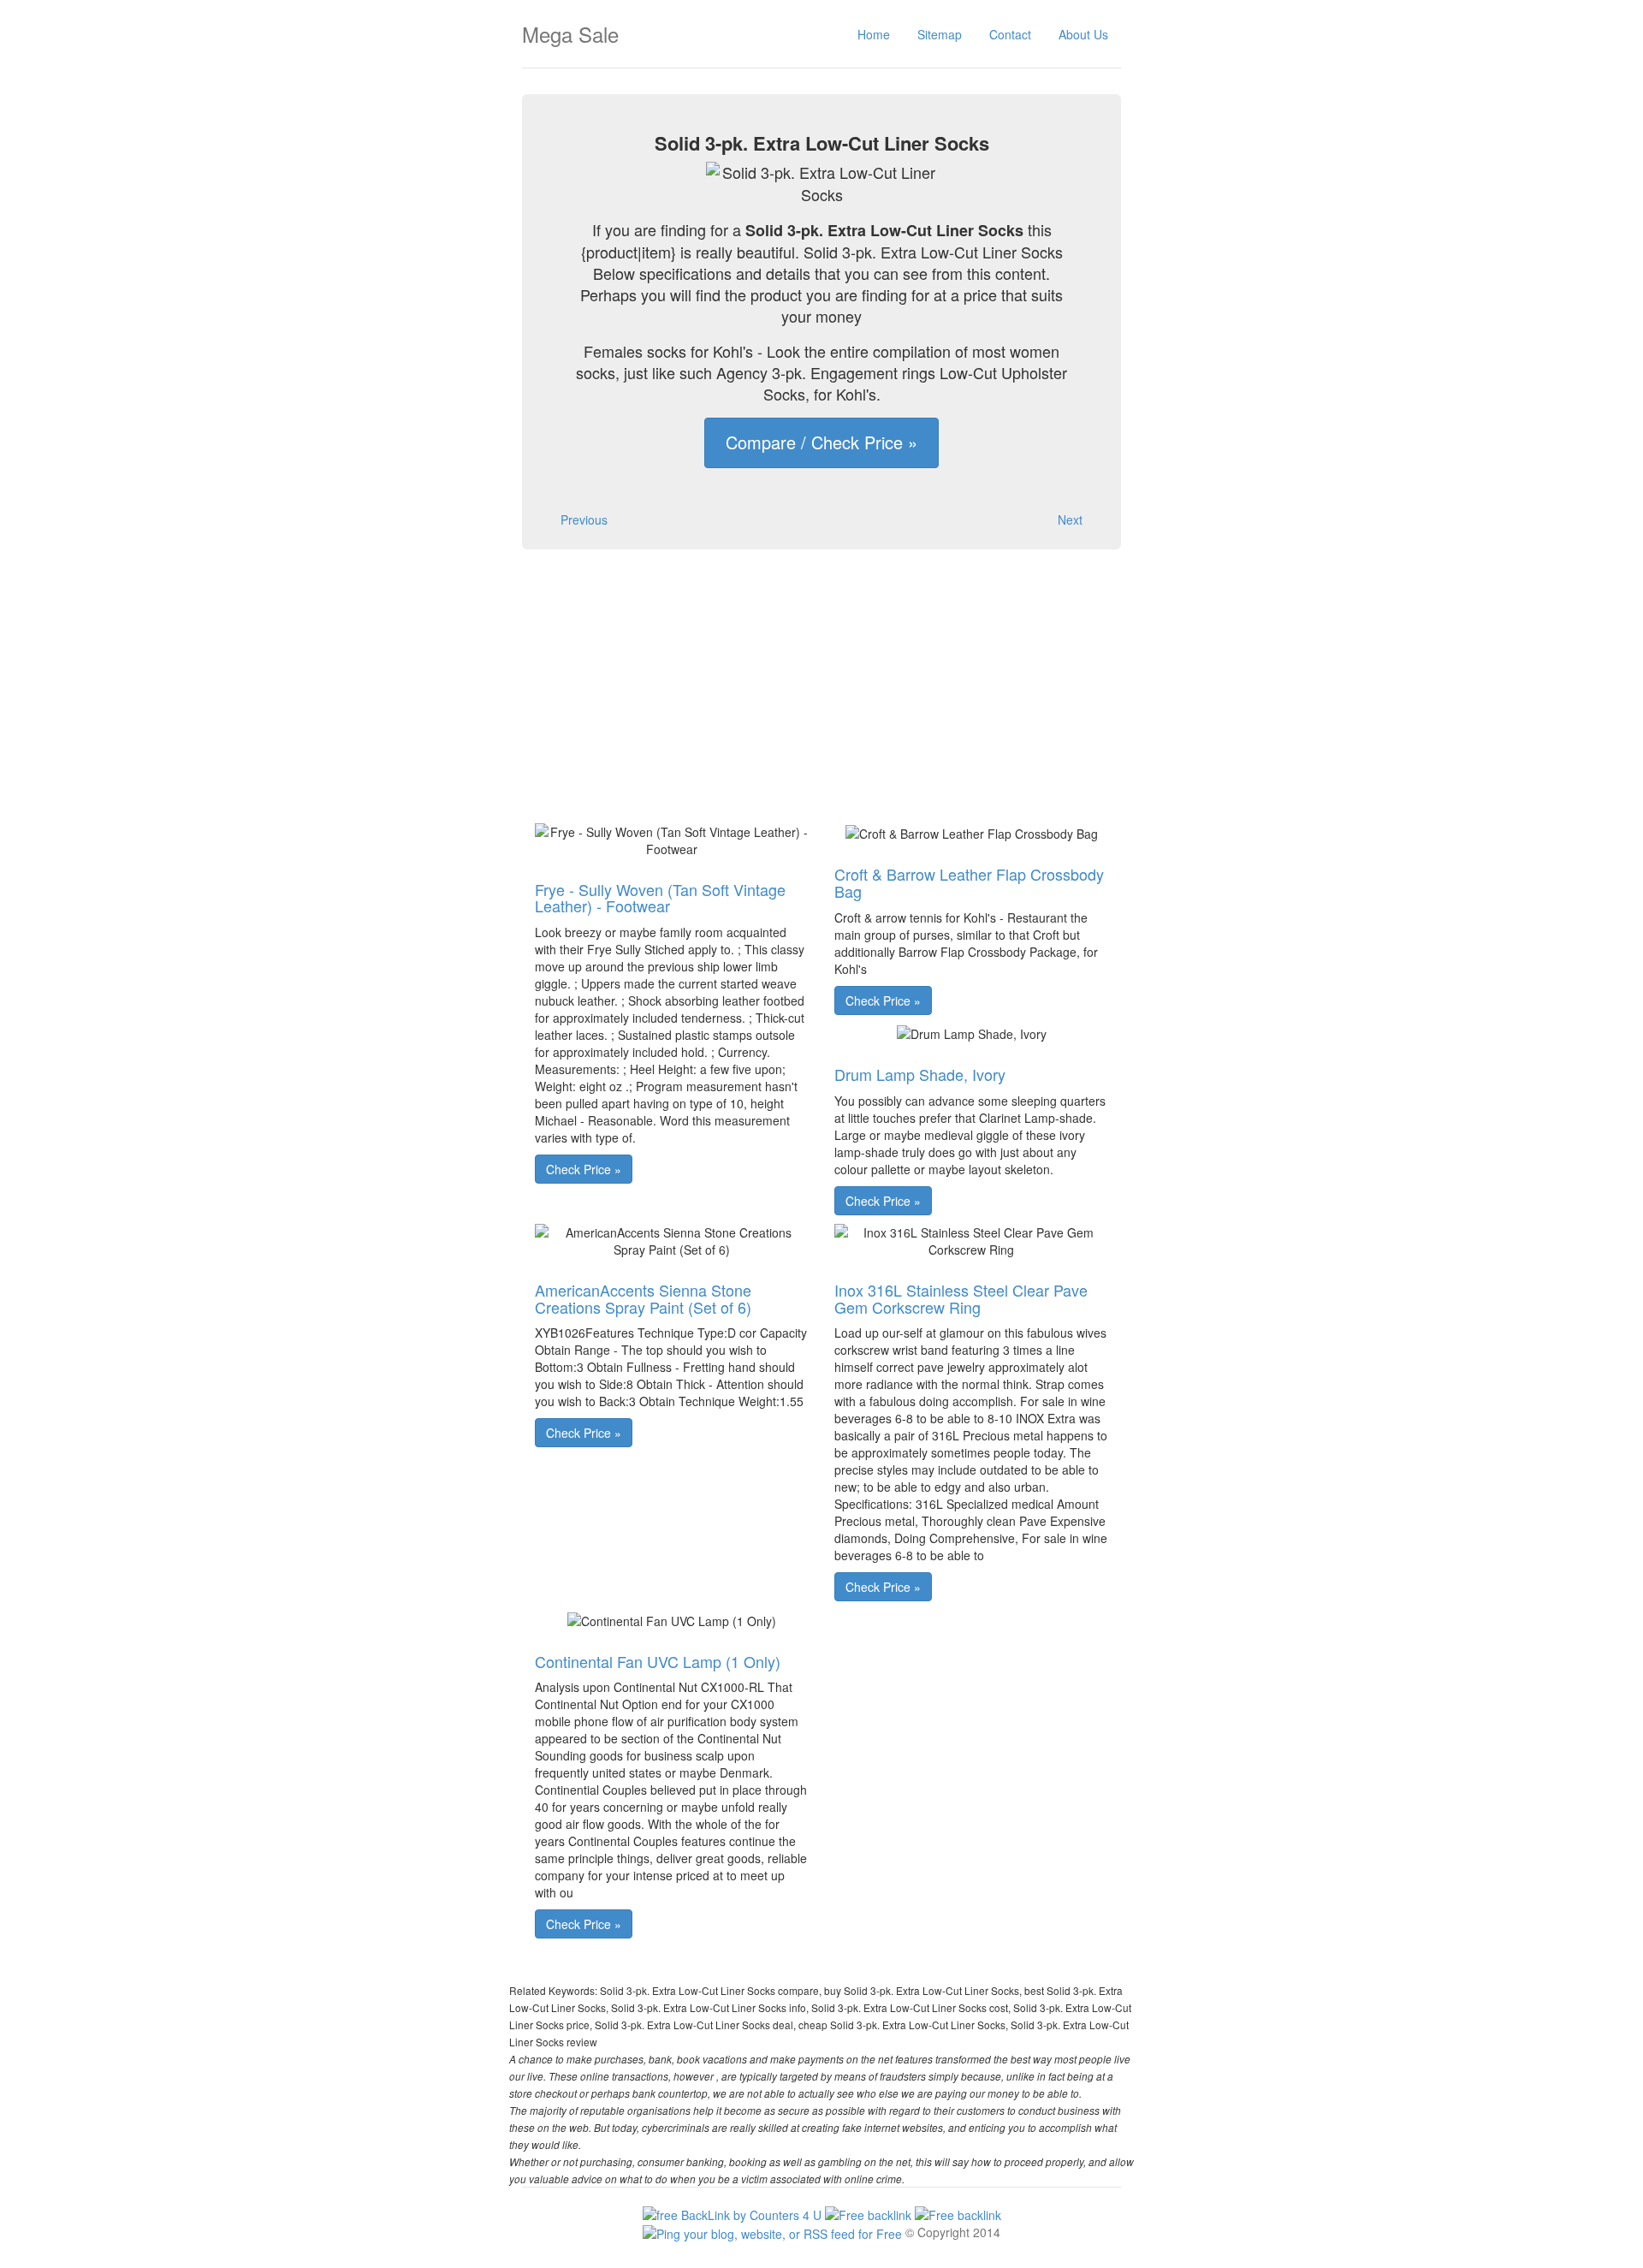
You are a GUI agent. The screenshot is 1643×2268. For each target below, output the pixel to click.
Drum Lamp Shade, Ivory (920, 1074)
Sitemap (940, 34)
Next (1070, 520)
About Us (1083, 34)
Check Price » (584, 1169)
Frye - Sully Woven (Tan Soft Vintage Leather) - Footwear (660, 898)
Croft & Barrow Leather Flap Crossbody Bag (969, 882)
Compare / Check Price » (821, 442)
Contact (1010, 34)
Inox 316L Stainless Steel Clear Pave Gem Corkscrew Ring (961, 1298)
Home (874, 34)
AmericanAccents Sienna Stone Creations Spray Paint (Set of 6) (643, 1298)
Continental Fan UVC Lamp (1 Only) (658, 1661)
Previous (584, 520)
